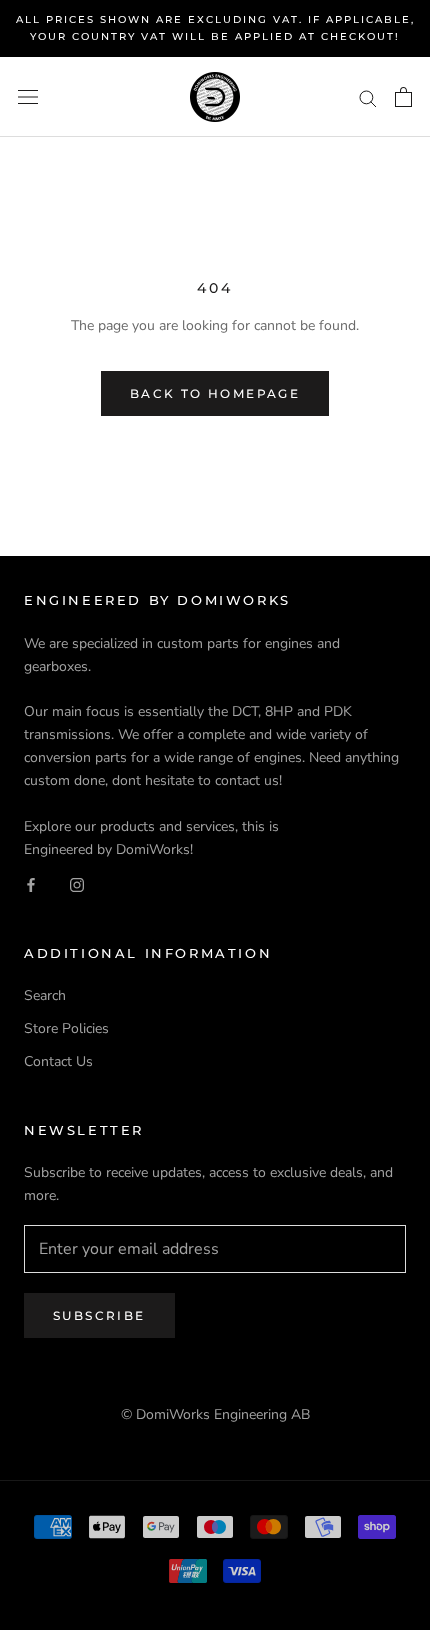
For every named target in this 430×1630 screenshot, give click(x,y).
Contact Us (58, 1061)
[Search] (368, 97)
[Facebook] (31, 883)
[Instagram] (77, 883)
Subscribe (99, 1315)
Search (45, 995)
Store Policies (66, 1028)
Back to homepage (215, 393)
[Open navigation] (28, 97)
